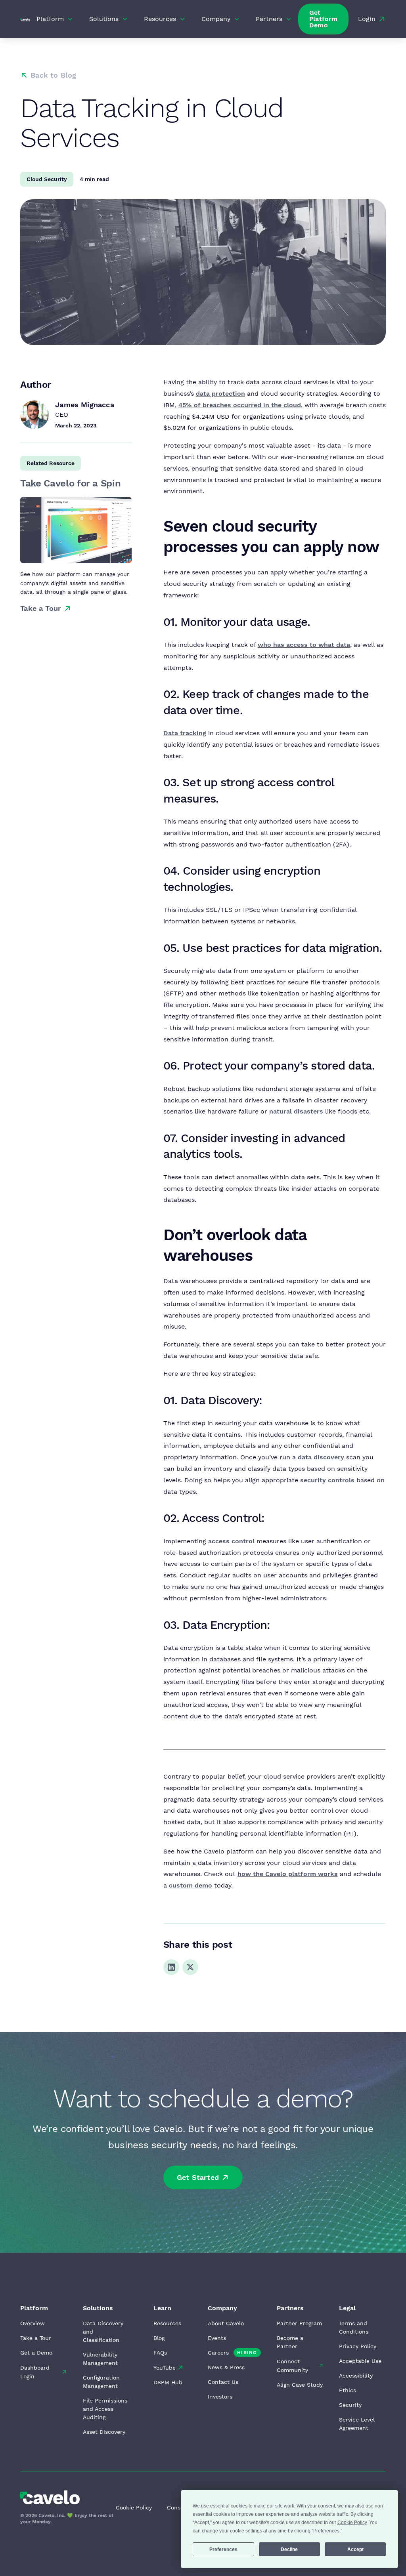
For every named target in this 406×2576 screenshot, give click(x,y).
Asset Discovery (104, 2432)
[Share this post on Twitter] (190, 1967)
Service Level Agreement (357, 2424)
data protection (220, 394)
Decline (289, 2549)
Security (350, 2405)
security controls (327, 1480)
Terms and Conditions (354, 2327)
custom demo (191, 1885)
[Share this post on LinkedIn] (171, 1967)
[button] (55, 19)
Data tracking (185, 733)
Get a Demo (36, 2353)
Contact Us (223, 2382)
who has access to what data (304, 645)
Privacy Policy (358, 2346)
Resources (167, 2323)
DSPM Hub (168, 2382)
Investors (220, 2397)
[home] (25, 19)
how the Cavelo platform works (288, 1874)
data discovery (321, 1457)
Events (217, 2338)
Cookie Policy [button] (352, 2523)
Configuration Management (101, 2382)
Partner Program (299, 2323)
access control (231, 1541)
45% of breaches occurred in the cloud (240, 405)
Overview (33, 2323)
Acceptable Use (360, 2361)
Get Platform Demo (323, 19)
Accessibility (356, 2376)
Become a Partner (290, 2342)
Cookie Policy (134, 2507)
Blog (159, 2338)
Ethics (348, 2390)
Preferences (223, 2549)
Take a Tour (36, 2338)
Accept (355, 2549)
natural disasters (296, 1111)
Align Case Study (300, 2385)
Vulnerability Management (100, 2359)
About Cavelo (226, 2323)
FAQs (160, 2353)
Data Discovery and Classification (103, 2332)
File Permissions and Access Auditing (105, 2409)
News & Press (226, 2367)
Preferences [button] (326, 2531)
